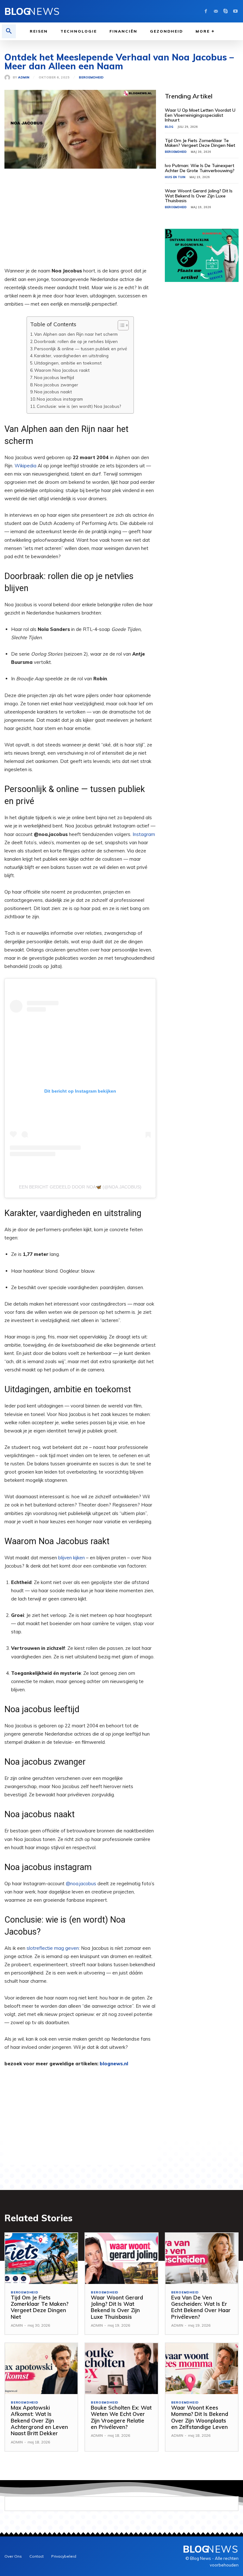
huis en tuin (175, 177)
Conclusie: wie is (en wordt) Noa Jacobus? (79, 406)
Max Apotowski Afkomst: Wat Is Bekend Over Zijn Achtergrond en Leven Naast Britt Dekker (39, 2420)
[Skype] (225, 11)
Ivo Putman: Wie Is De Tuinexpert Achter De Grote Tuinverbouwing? (200, 168)
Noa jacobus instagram (60, 399)
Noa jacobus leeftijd (54, 377)
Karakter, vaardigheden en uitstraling (71, 356)
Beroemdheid (91, 78)
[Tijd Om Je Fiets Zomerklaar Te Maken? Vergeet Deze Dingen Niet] (41, 2258)
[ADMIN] (9, 78)
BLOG (169, 127)
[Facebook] (206, 11)
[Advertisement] (80, 222)
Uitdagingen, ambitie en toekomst (68, 363)
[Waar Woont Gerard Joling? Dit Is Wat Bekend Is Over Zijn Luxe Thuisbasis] (121, 2258)
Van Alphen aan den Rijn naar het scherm (76, 334)
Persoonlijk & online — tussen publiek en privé (81, 349)
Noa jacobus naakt (53, 392)
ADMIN (24, 78)
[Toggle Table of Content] (120, 325)
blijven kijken (72, 1558)
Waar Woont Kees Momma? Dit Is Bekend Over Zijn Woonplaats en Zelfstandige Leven (200, 2417)
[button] (9, 31)
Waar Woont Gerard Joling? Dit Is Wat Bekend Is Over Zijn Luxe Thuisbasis (199, 196)
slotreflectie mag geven (53, 1948)
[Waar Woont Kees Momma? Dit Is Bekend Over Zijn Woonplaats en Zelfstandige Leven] (202, 2369)
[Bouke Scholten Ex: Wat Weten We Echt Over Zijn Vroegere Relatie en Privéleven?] (121, 2369)
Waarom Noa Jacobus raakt (62, 370)
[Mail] (216, 11)
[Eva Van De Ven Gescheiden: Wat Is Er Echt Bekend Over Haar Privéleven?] (202, 2258)
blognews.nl (114, 2064)
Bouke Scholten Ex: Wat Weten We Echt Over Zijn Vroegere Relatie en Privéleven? (121, 2417)
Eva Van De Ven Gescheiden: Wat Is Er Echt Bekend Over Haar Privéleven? (201, 2307)
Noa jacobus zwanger (56, 385)
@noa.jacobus (81, 1884)
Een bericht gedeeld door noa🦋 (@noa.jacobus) (80, 1187)
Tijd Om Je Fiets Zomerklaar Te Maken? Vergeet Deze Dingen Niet (200, 143)
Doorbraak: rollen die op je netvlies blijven (76, 341)
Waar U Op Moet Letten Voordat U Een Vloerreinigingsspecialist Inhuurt (200, 115)
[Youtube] (235, 11)
